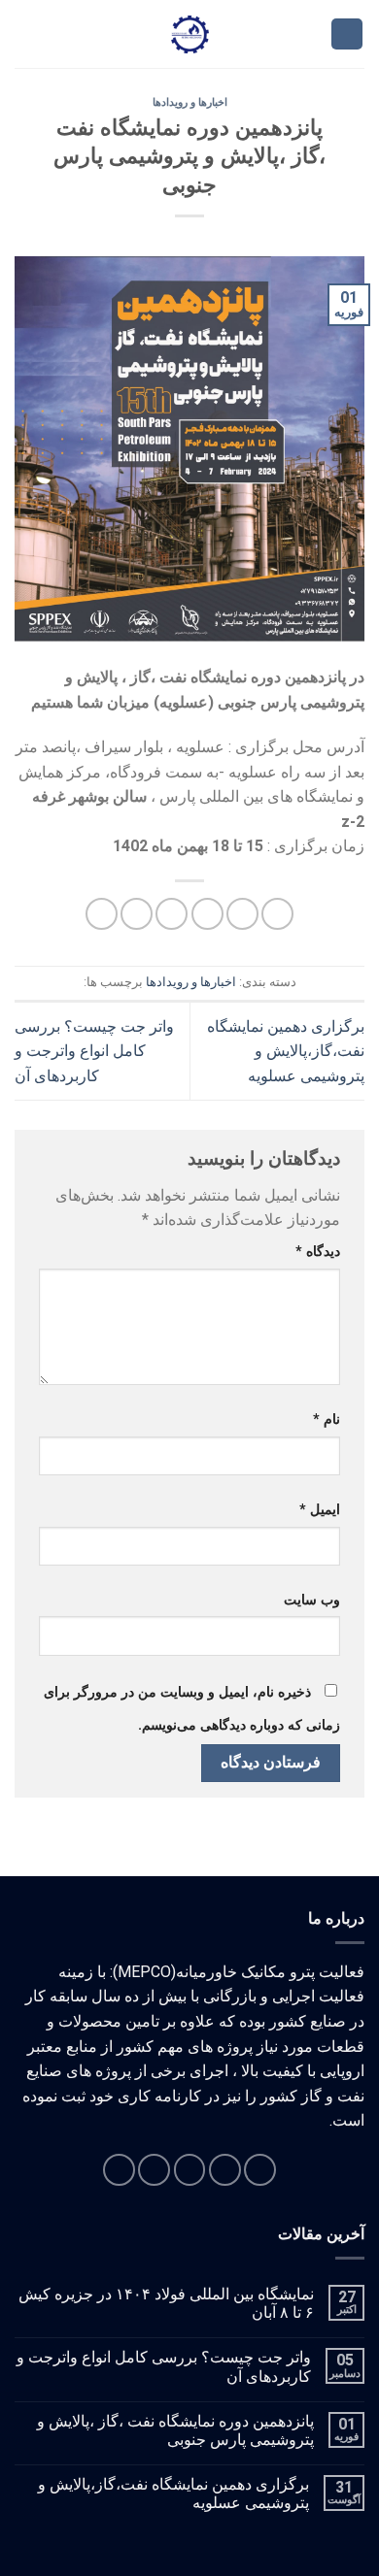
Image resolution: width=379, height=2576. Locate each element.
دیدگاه (318, 1252)
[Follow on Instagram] (225, 2170)
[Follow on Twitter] (190, 2170)
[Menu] (347, 34)
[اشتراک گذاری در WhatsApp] (277, 914)
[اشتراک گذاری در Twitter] (207, 914)
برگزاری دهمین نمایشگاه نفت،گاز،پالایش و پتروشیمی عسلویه (286, 1051)
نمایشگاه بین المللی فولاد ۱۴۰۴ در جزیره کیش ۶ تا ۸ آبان (166, 2303)
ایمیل (320, 1510)
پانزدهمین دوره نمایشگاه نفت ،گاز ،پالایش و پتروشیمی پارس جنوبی (175, 2430)
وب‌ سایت (312, 1600)
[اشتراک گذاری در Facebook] (242, 914)
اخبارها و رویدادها (190, 102)
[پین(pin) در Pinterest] (137, 914)
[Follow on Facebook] (260, 2170)
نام (327, 1420)
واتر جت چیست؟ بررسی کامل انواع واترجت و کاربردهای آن (94, 1051)
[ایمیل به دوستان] (172, 914)
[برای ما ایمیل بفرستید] (154, 2170)
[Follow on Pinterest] (119, 2170)
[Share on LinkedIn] (102, 914)
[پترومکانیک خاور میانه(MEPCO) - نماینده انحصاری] (190, 34)
